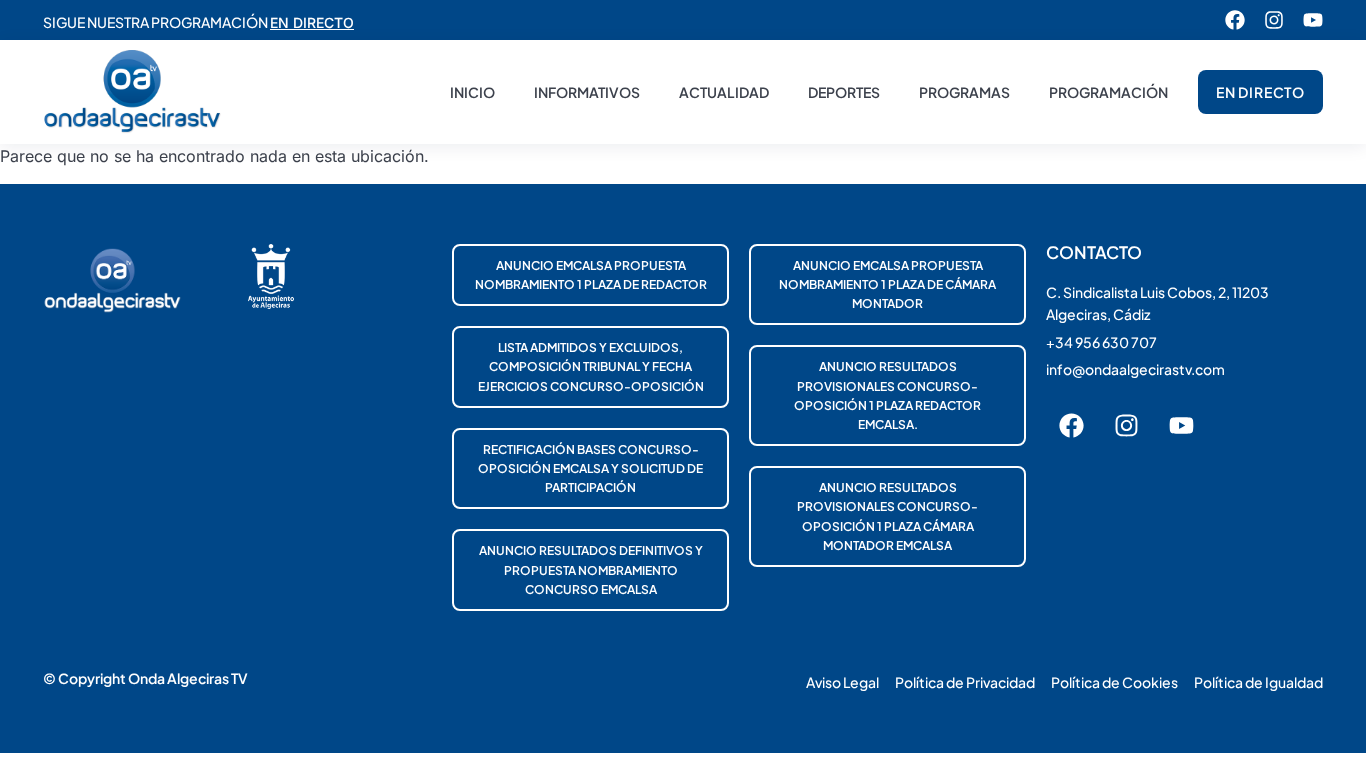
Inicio (472, 92)
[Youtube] (1313, 20)
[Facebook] (1235, 20)
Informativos (587, 92)
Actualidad (724, 92)
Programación (1108, 92)
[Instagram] (1274, 20)
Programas (964, 92)
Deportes (844, 92)
